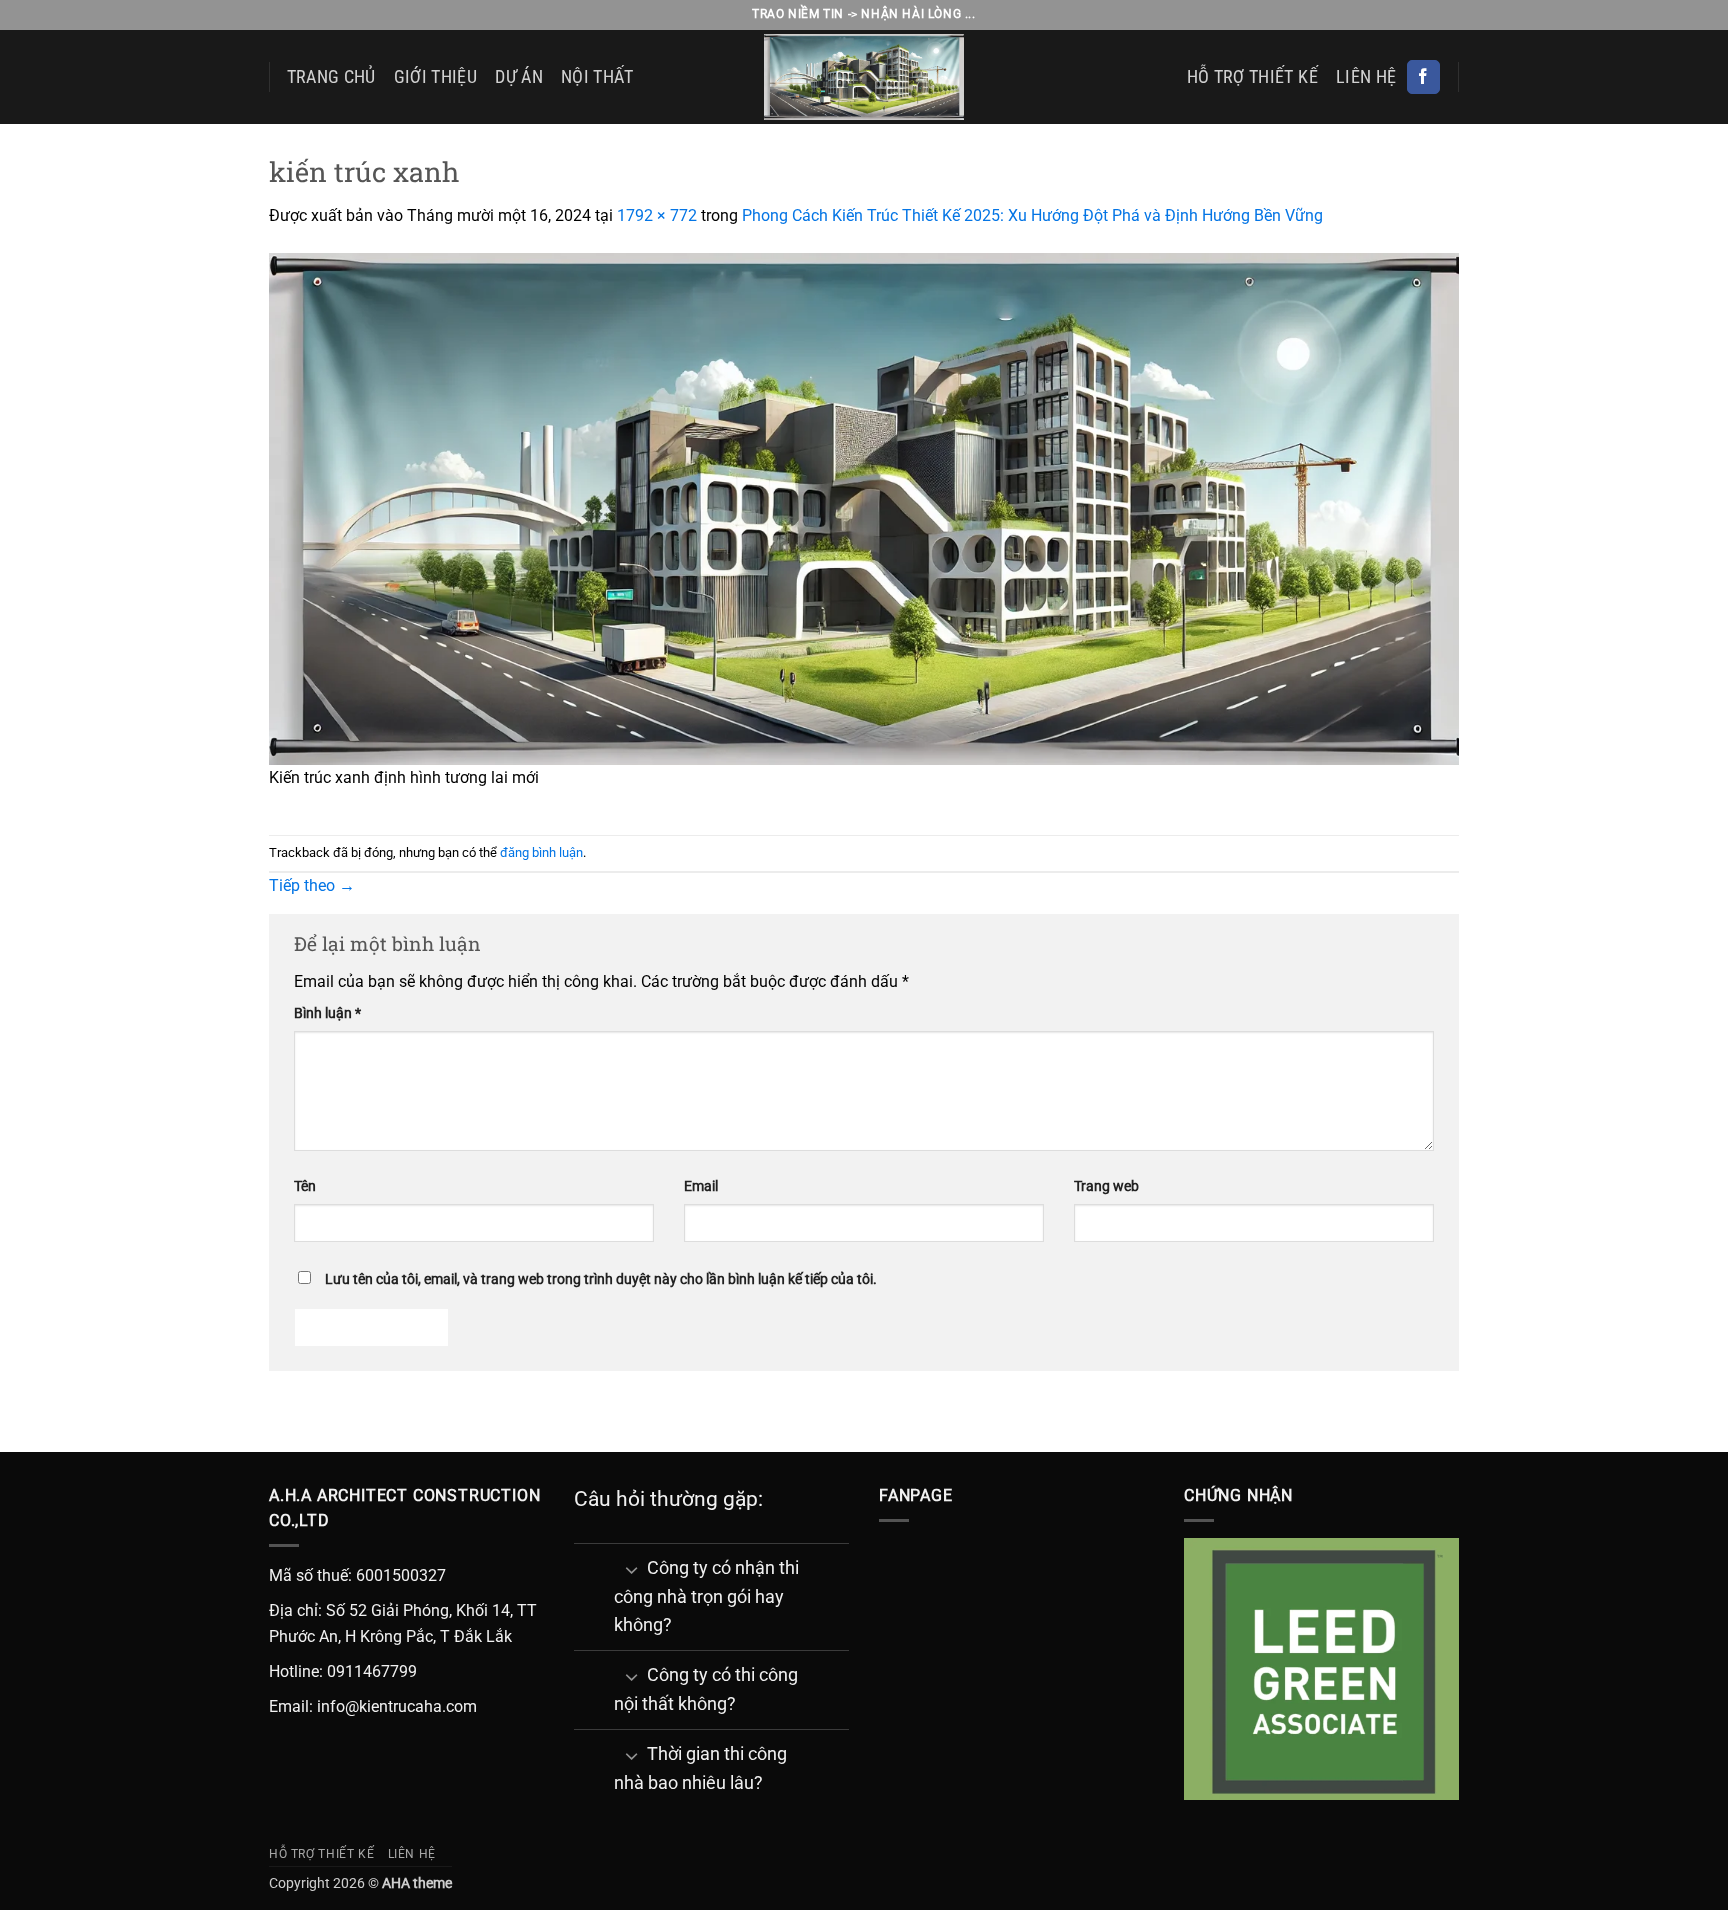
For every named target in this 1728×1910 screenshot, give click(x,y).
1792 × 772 (657, 215)
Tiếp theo (312, 885)
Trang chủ (331, 77)
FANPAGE (916, 1495)
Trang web (1106, 1186)
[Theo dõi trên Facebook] (1423, 77)
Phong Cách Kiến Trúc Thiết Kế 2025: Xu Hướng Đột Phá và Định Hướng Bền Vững (1032, 215)
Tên (305, 1186)
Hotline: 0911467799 (343, 1671)
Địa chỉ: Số (307, 1610)
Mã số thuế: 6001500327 (357, 1575)
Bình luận (327, 1013)
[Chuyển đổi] (631, 1569)
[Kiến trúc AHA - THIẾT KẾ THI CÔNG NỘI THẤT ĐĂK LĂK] (864, 77)
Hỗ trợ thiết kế (1252, 77)
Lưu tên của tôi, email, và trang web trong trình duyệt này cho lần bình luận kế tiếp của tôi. (601, 1279)
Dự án (519, 77)
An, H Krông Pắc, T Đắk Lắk (415, 1636)
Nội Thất (597, 77)
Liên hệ (1366, 77)
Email (701, 1186)
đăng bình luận (541, 852)
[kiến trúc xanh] (864, 507)
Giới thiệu (436, 77)
